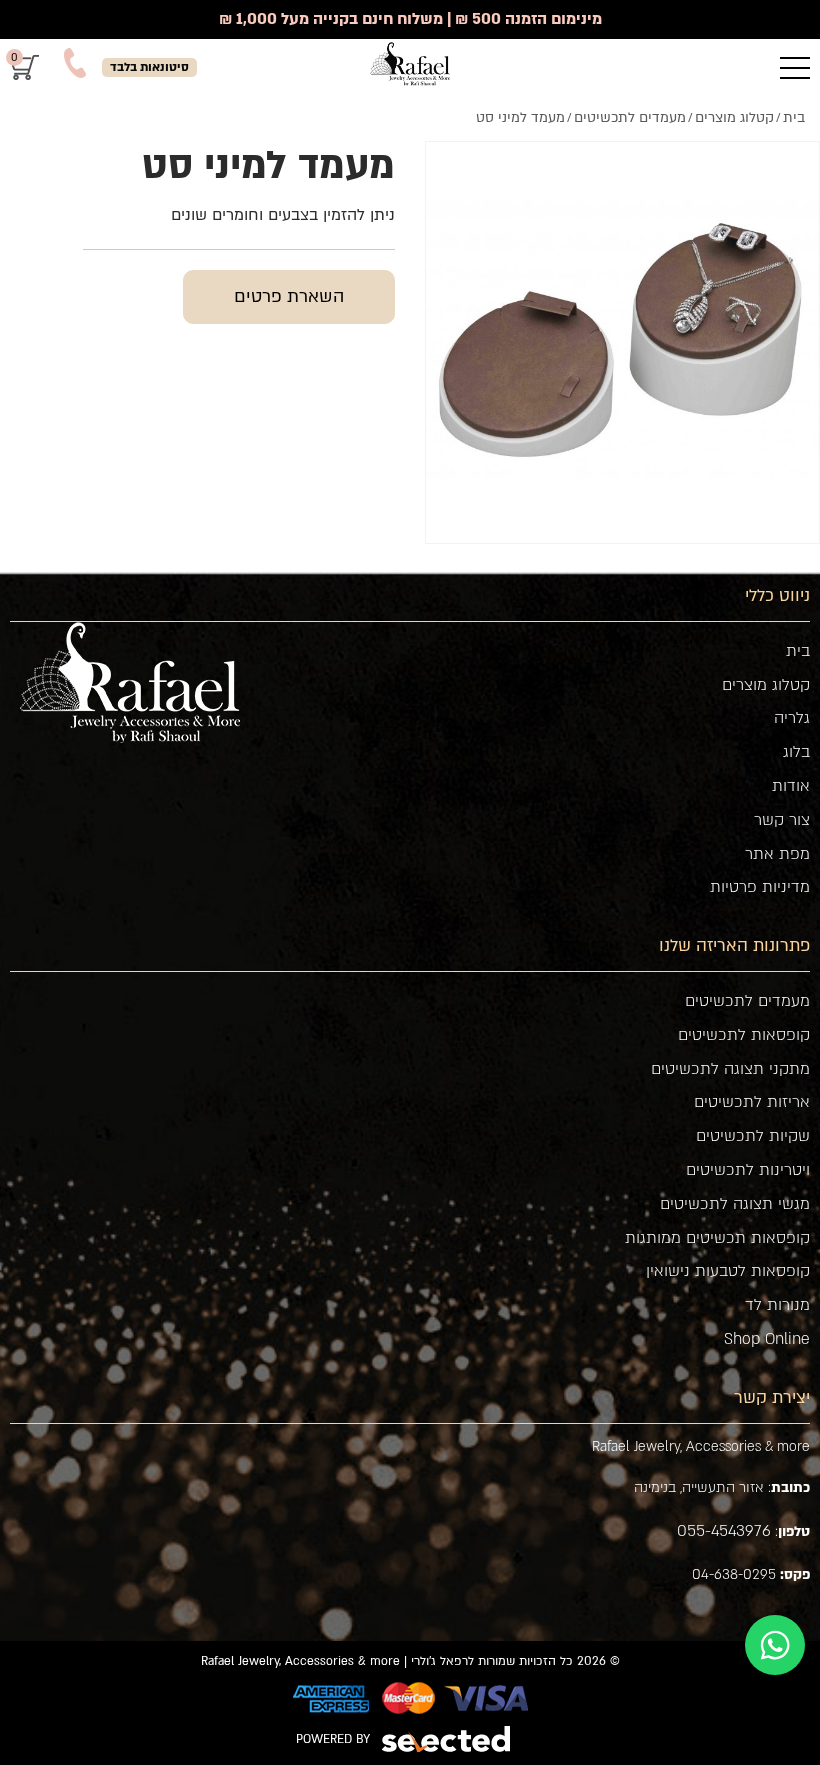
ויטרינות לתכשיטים (748, 1170)
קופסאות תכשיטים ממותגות (717, 1238)
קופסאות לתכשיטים (744, 1035)
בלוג (796, 752)
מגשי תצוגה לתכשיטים (735, 1204)
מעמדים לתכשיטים (747, 1001)
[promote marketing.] (447, 1739)
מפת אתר (777, 854)
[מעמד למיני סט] (622, 338)
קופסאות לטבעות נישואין (728, 1271)
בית (798, 651)
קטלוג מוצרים (766, 685)
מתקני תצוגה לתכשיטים (730, 1069)
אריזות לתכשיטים (752, 1102)
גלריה (792, 718)
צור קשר (782, 820)
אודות (791, 786)
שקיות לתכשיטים (753, 1136)
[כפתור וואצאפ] (775, 1645)
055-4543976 (724, 1531)
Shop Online (767, 1339)
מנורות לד (777, 1305)
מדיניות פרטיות (760, 887)
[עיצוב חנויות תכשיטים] (410, 64)
